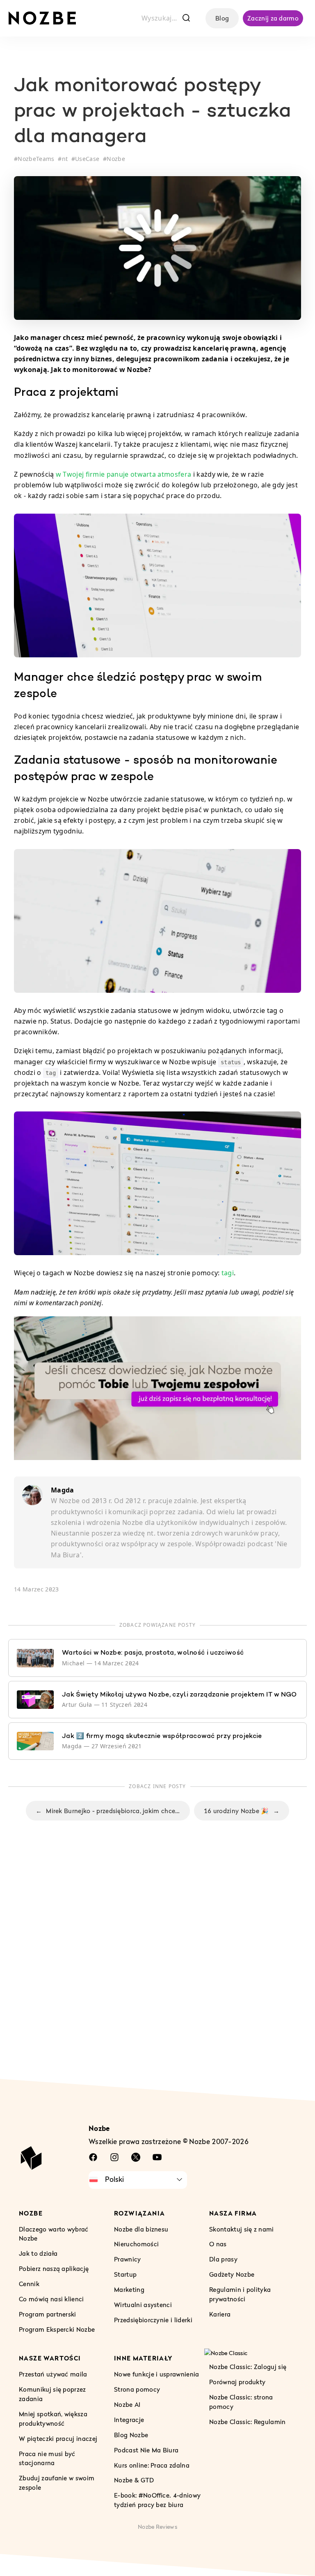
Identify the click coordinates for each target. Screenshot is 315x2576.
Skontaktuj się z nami (242, 2229)
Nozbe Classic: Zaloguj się (248, 2367)
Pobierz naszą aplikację (54, 2268)
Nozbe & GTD (134, 2480)
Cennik (29, 2284)
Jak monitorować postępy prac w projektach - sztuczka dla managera (152, 112)
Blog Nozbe (131, 2434)
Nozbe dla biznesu (141, 2229)
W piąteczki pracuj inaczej (58, 2438)
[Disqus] (157, 1968)
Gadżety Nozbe (232, 2274)
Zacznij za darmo (273, 18)
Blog (222, 18)
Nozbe (116, 159)
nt (65, 159)
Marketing (129, 2289)
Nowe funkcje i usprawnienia (157, 2374)
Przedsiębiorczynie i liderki (153, 2320)
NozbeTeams (36, 159)
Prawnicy (128, 2259)
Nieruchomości (136, 2244)
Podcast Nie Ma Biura (146, 2450)
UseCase (87, 159)
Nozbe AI (127, 2404)
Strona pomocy (137, 2389)
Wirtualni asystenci (143, 2305)
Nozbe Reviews (157, 2527)
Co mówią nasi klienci (51, 2299)
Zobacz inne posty (157, 1786)
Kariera (220, 2314)
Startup (125, 2274)
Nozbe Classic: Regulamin (248, 2422)
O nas (218, 2244)
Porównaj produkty (237, 2382)
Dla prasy (223, 2259)
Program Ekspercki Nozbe (57, 2329)
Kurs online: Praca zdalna (152, 2465)
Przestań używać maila (53, 2374)
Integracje (129, 2420)
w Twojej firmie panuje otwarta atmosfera (123, 474)
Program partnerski (48, 2314)
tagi (228, 1273)
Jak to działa (38, 2253)
